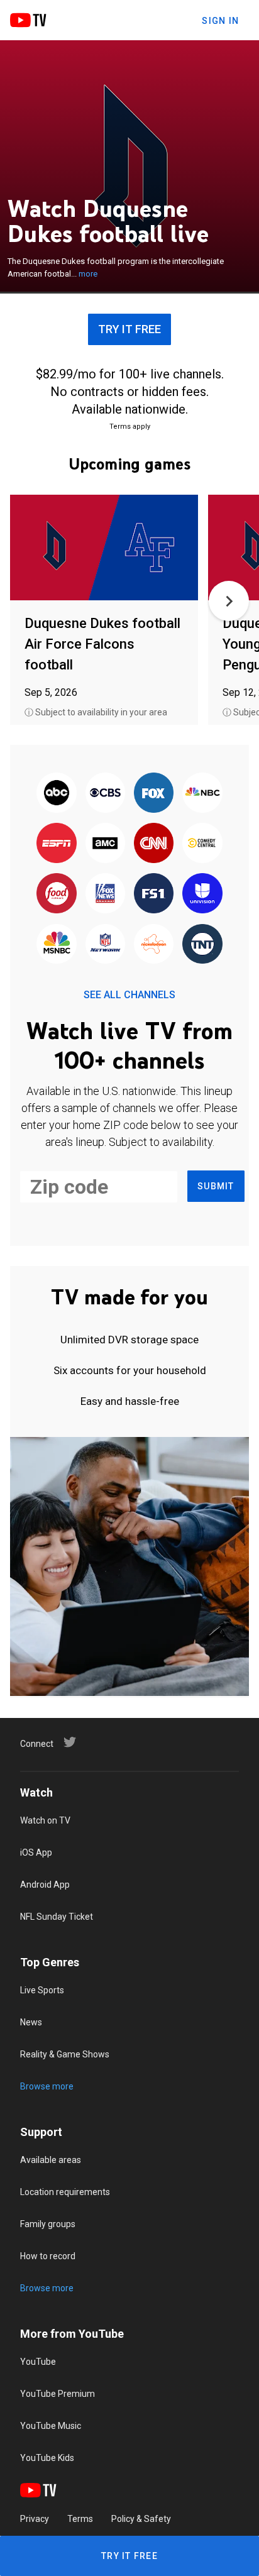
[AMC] (105, 844)
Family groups (48, 2224)
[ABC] (57, 793)
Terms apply (130, 427)
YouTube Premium (58, 2394)
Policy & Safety (141, 2519)
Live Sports (42, 1990)
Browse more (47, 2086)
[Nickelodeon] (154, 945)
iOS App (36, 1852)
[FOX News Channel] (105, 894)
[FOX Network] (154, 793)
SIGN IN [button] (220, 21)
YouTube (38, 2362)
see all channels (129, 995)
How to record (48, 2256)
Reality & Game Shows (65, 2054)
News (31, 2022)
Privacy (35, 2519)
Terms (80, 2519)
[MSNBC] (57, 945)
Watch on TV (45, 1820)
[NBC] (202, 793)
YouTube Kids (47, 2458)
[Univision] (202, 894)
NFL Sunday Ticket (57, 1917)
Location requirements (65, 2192)
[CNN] (154, 844)
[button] (229, 601)
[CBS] (105, 793)
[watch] (104, 548)
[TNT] (202, 945)
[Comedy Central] (202, 844)
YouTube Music (51, 2426)
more (88, 274)
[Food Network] (57, 894)
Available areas (51, 2160)
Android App (45, 1885)
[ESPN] (57, 844)
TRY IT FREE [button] (129, 329)
